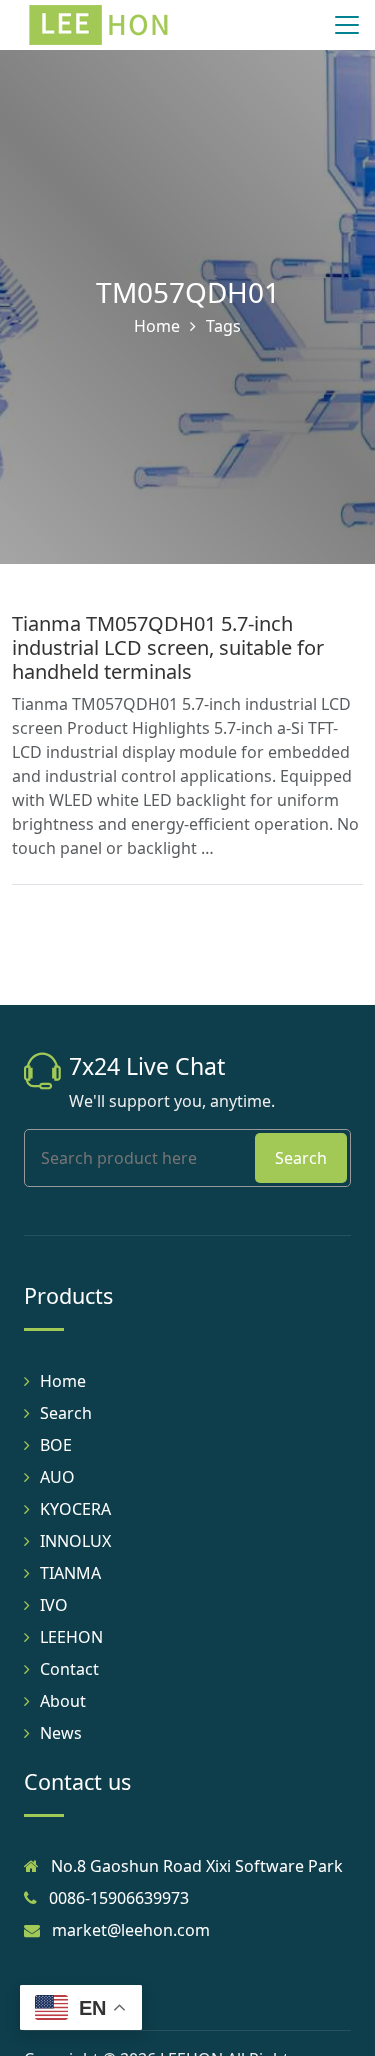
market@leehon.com (131, 1930)
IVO (54, 1605)
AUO (57, 1477)
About (63, 1701)
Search (301, 1158)
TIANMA (70, 1573)
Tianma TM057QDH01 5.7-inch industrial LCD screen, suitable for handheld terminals (168, 647)
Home (157, 326)
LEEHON (71, 1637)
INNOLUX (75, 1541)
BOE (56, 1445)
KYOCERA (75, 1509)
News (61, 1733)
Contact (69, 1669)
